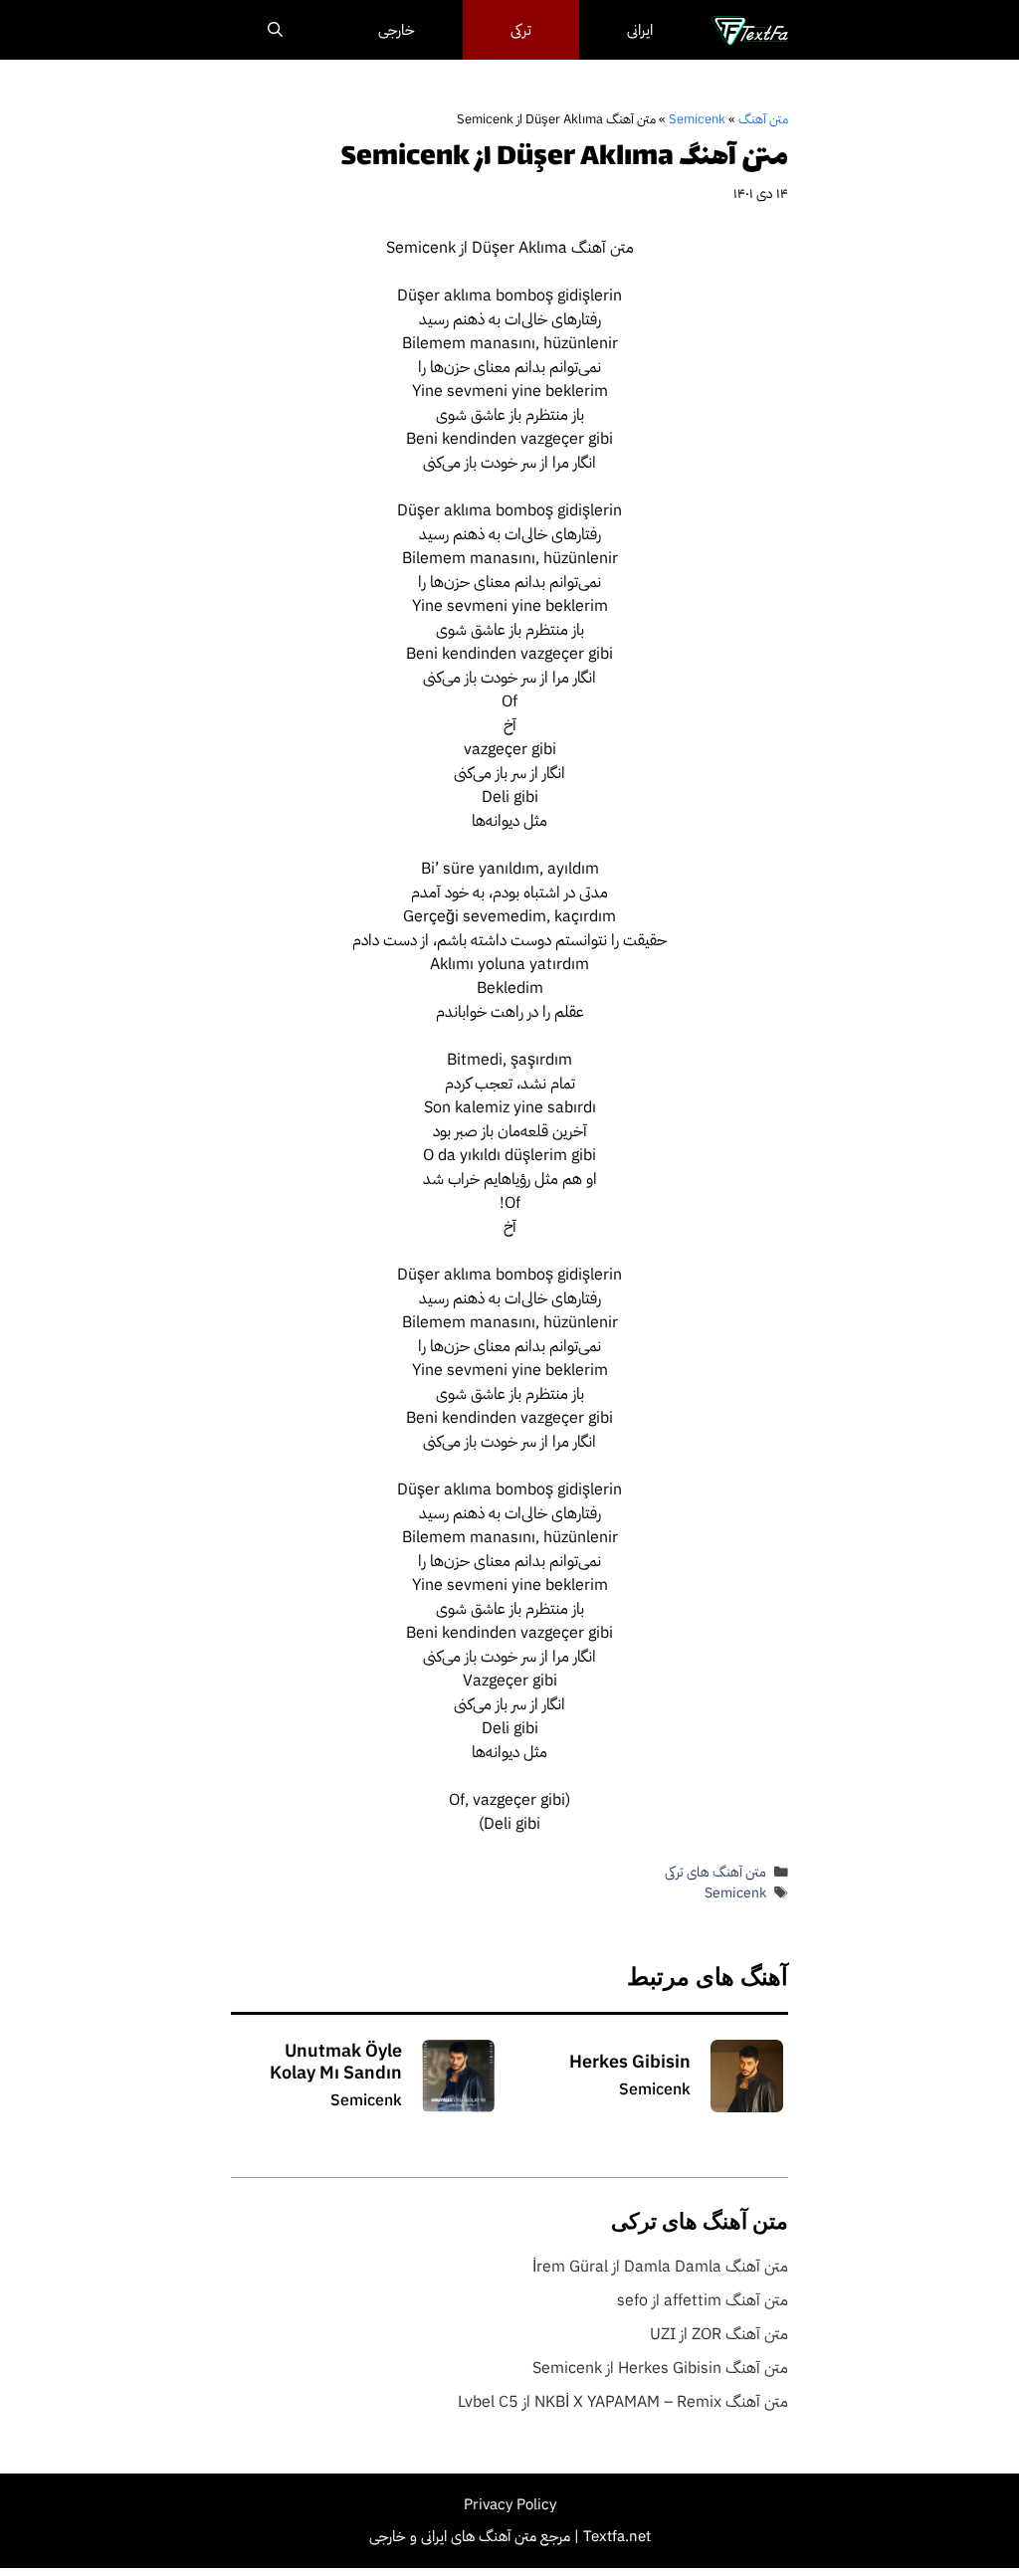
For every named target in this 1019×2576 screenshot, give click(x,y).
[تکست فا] (750, 30)
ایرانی (640, 30)
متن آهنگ (763, 119)
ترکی (521, 30)
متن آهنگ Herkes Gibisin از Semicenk (660, 2368)
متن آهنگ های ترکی (715, 1872)
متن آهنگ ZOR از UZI (719, 2334)
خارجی (397, 30)
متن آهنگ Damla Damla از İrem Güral (660, 2267)
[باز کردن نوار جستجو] (275, 30)
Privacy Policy (510, 2504)
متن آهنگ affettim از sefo (703, 2300)
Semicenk (697, 119)
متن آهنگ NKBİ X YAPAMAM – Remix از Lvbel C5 (623, 2402)
